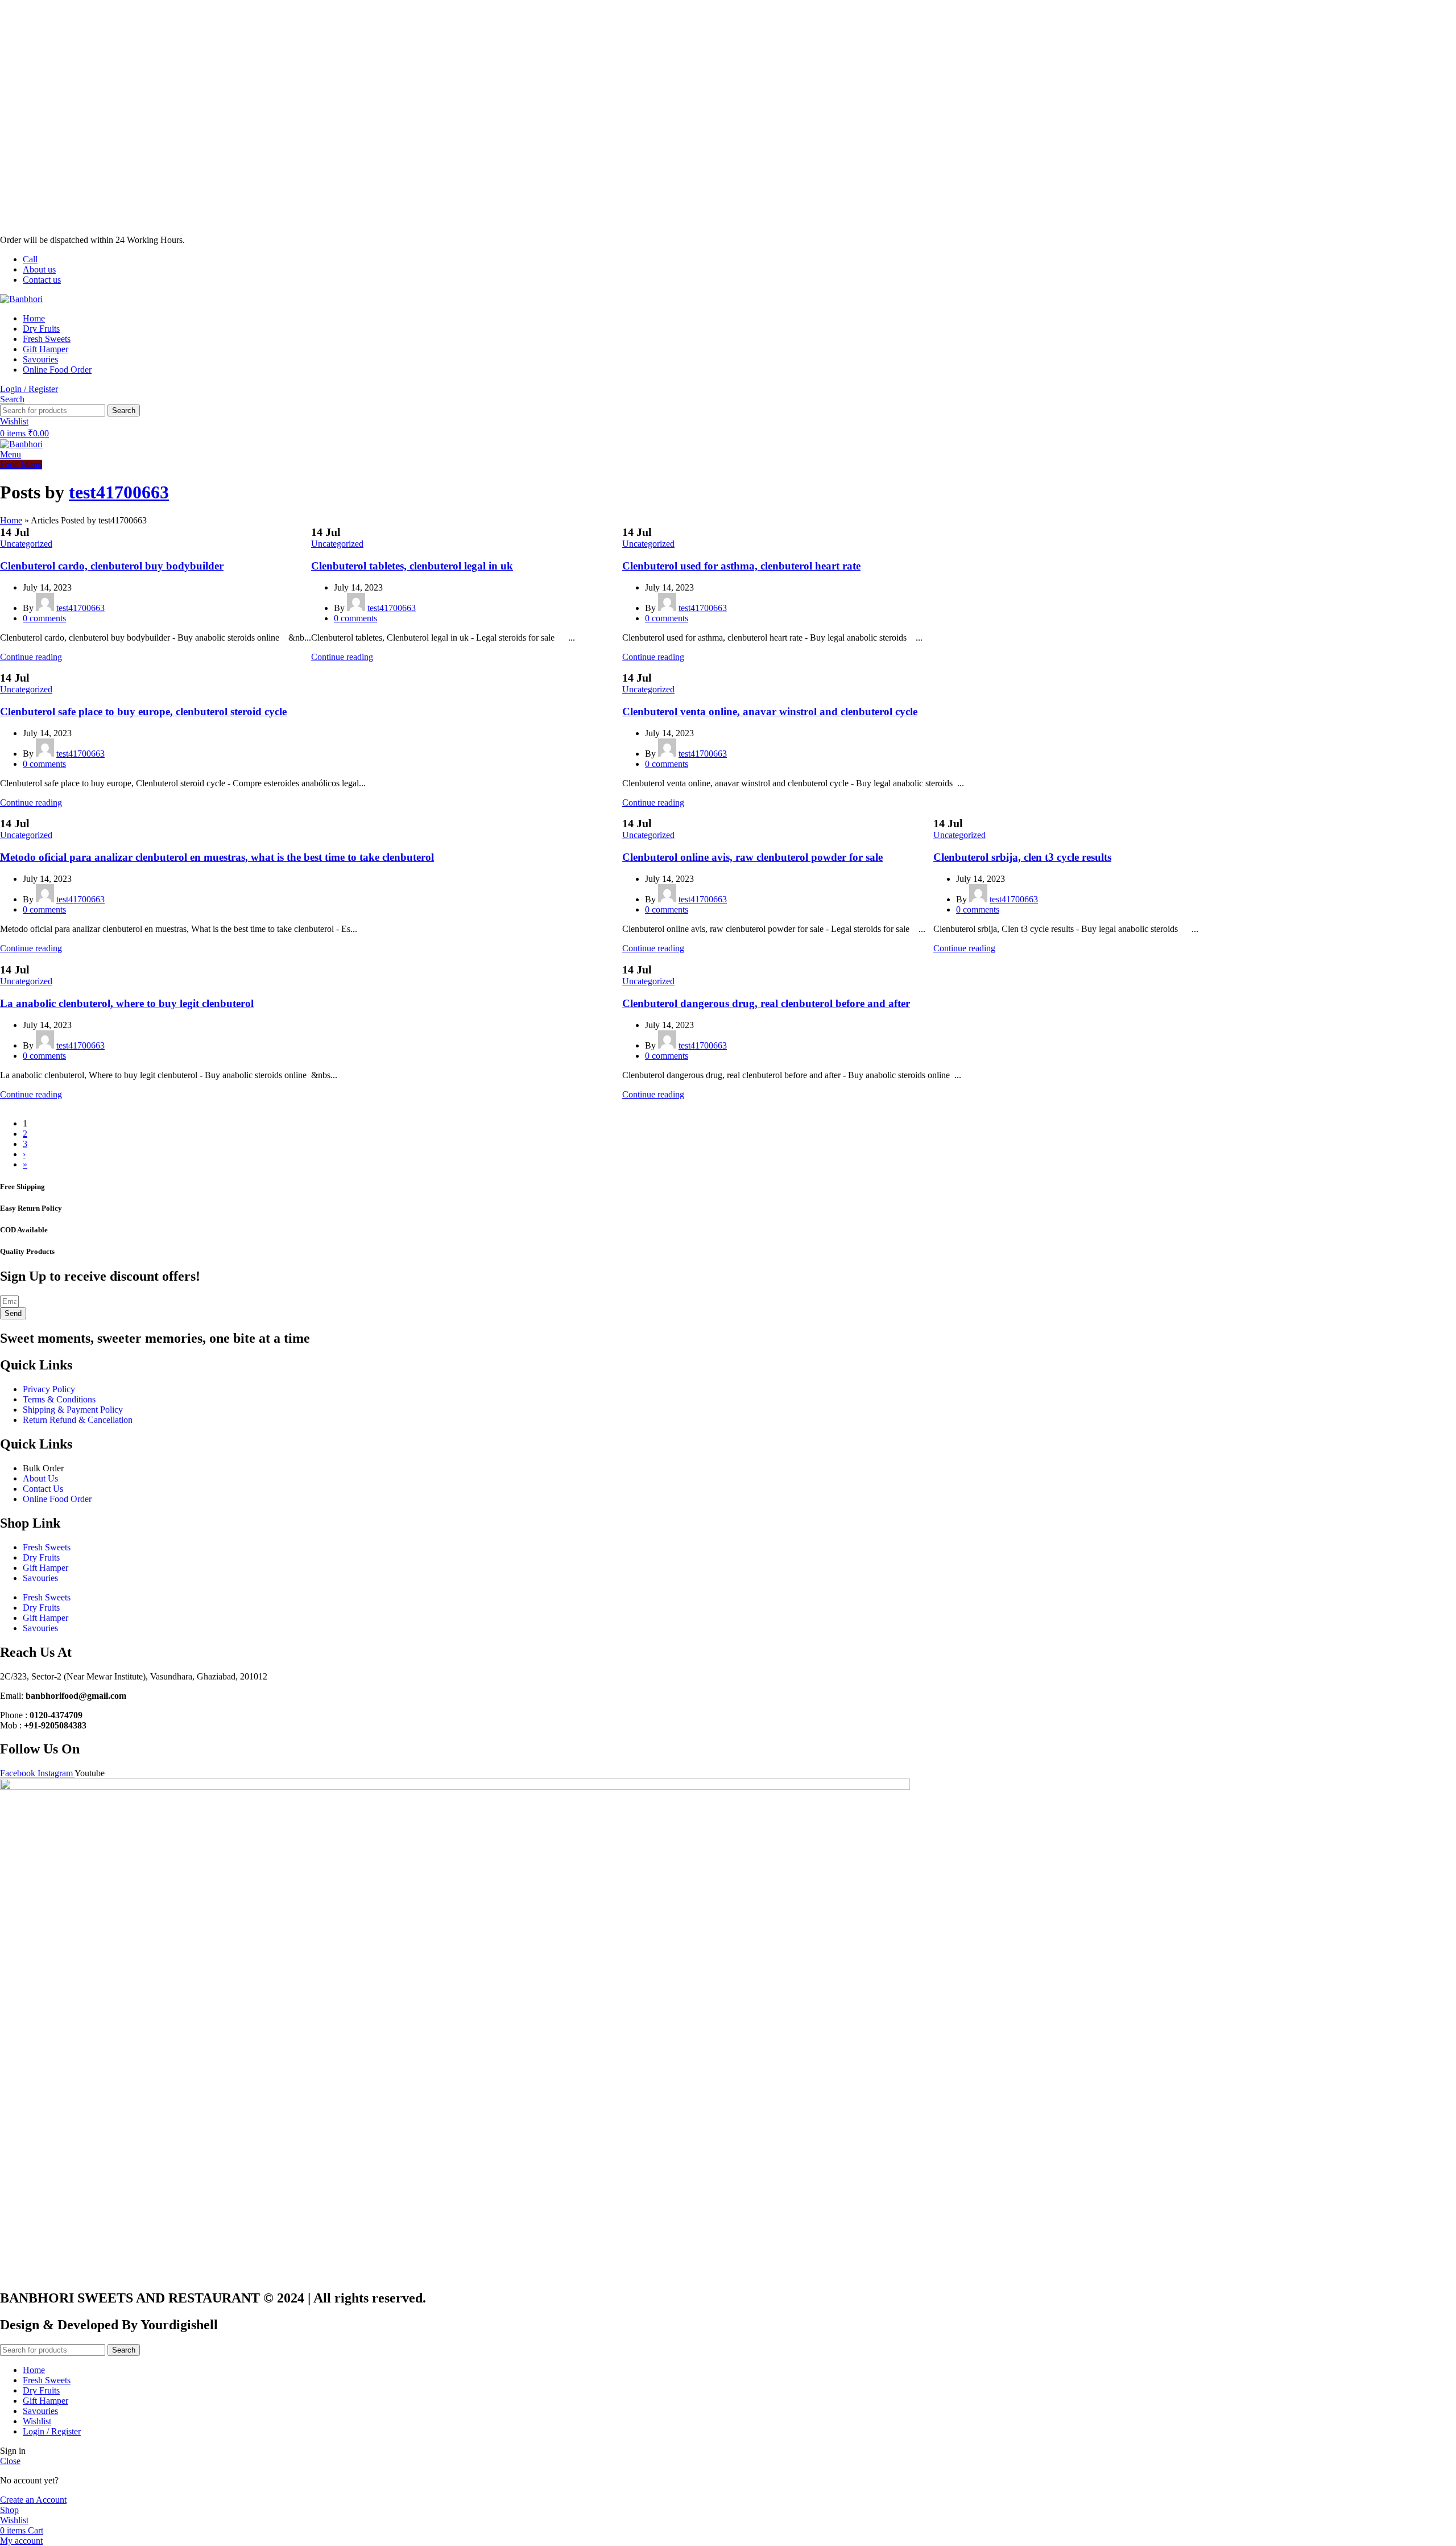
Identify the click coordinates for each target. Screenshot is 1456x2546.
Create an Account (33, 2500)
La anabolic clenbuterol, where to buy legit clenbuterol (127, 1003)
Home (11, 520)
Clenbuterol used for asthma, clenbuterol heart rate (741, 566)
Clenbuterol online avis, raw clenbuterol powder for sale (752, 857)
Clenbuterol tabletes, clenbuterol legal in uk (412, 566)
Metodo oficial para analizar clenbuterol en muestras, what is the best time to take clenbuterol (217, 857)
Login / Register (52, 2431)
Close (10, 2461)
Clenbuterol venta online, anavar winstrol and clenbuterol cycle (770, 711)
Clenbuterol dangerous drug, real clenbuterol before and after (766, 1003)
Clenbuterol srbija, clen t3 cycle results (1022, 857)
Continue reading (31, 657)
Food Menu (21, 465)
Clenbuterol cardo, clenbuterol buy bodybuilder (112, 566)
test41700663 (119, 492)
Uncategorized (26, 544)
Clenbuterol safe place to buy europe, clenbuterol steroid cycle (143, 711)
